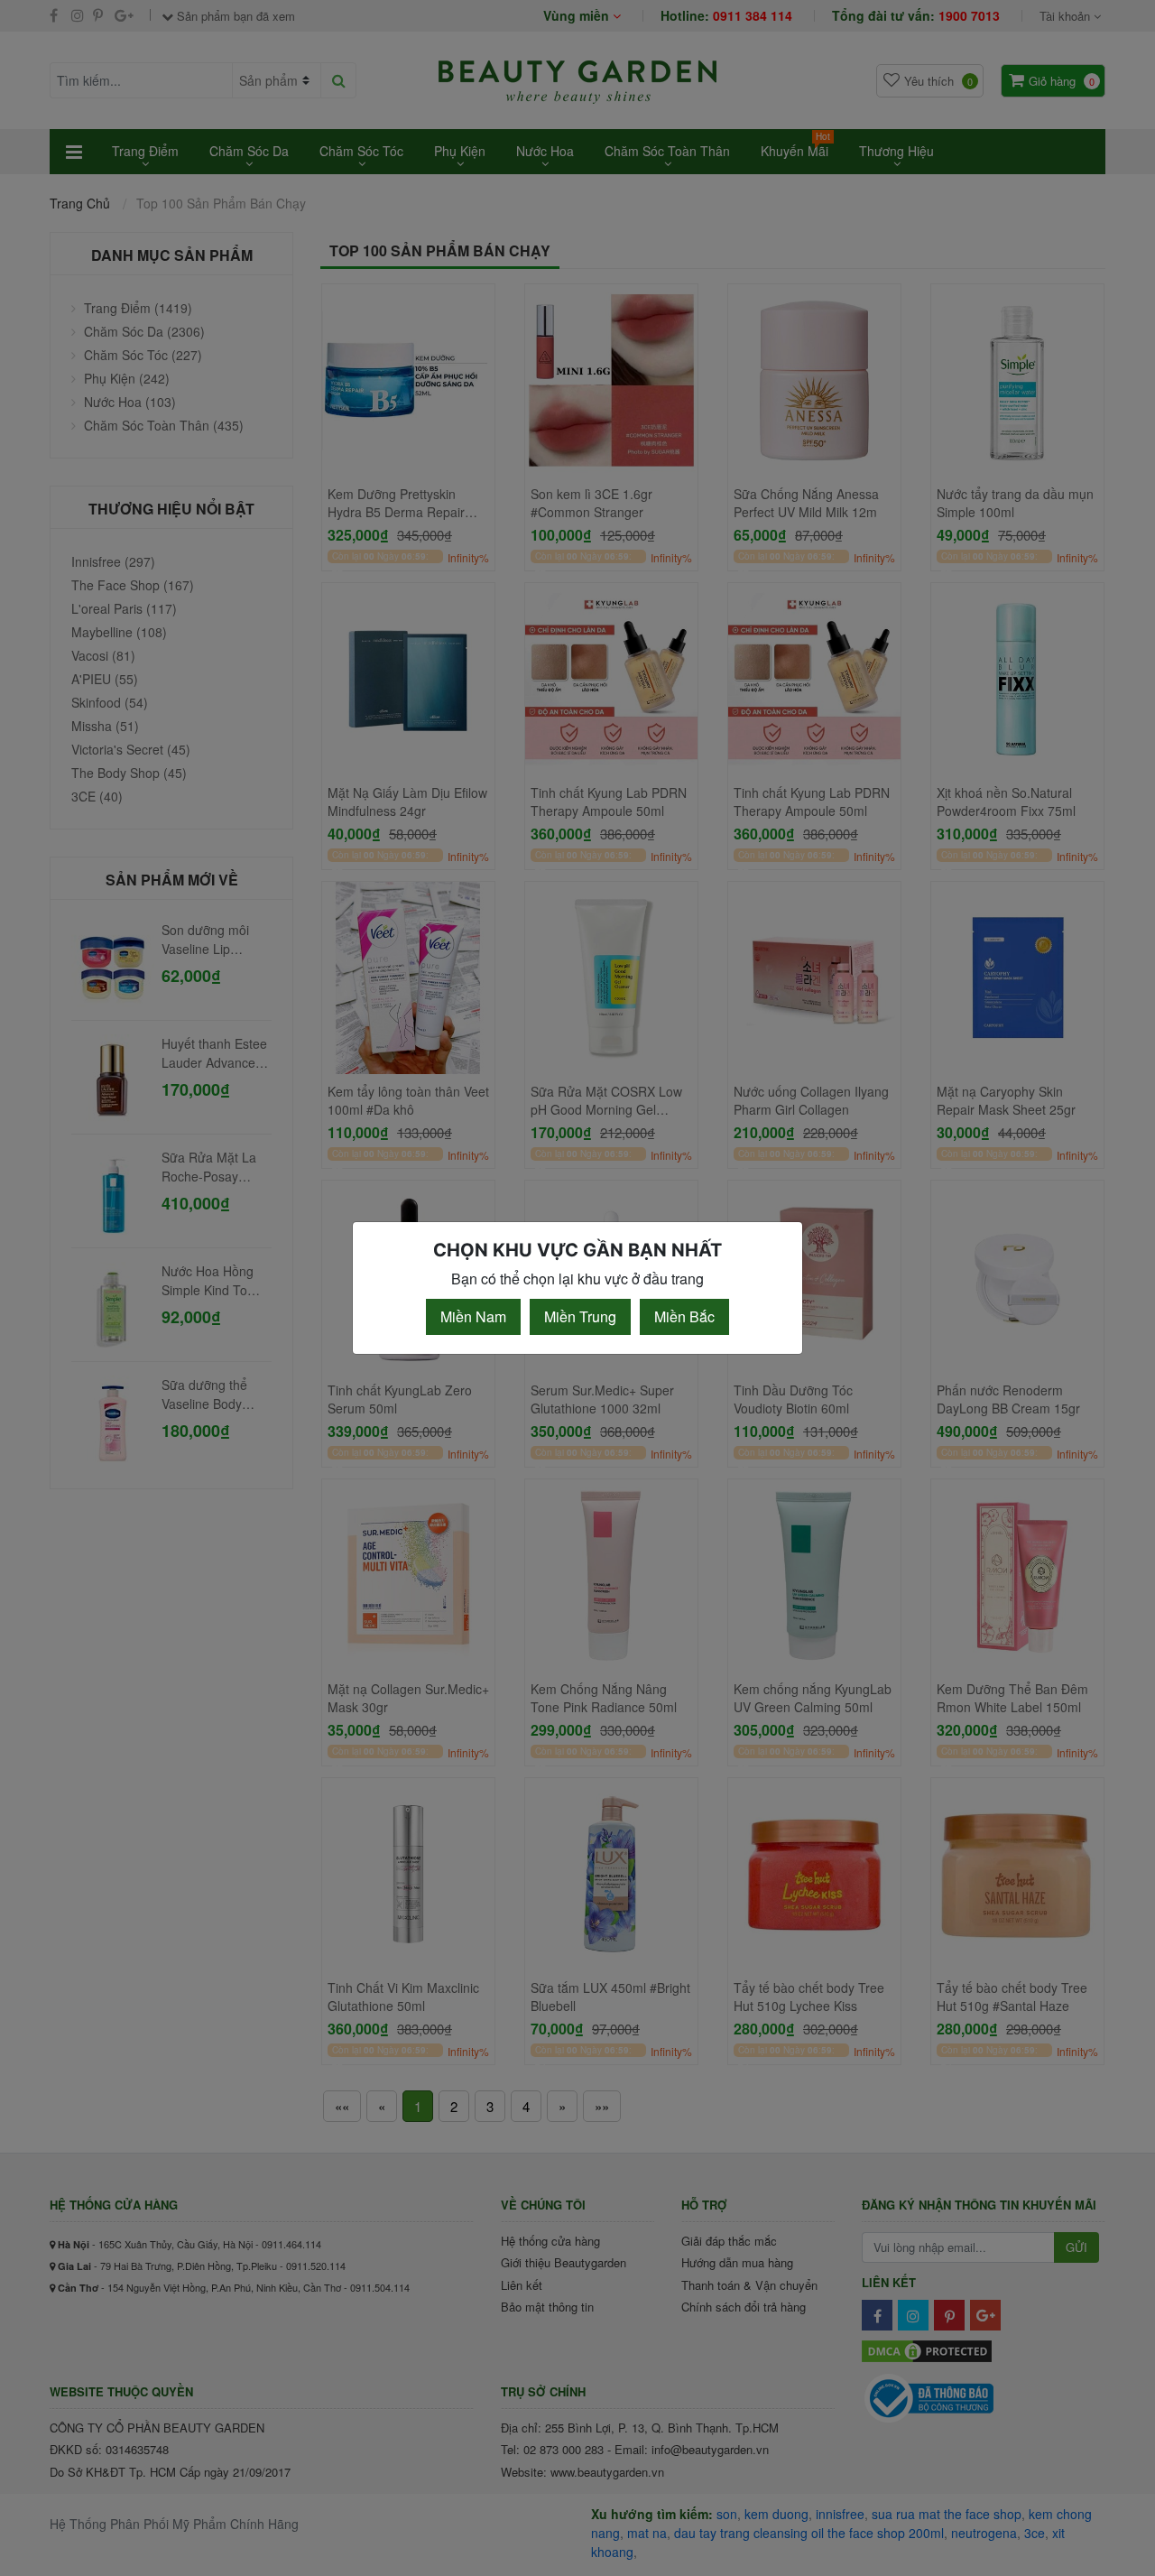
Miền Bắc (684, 1316)
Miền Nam (473, 1316)
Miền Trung (580, 1316)
